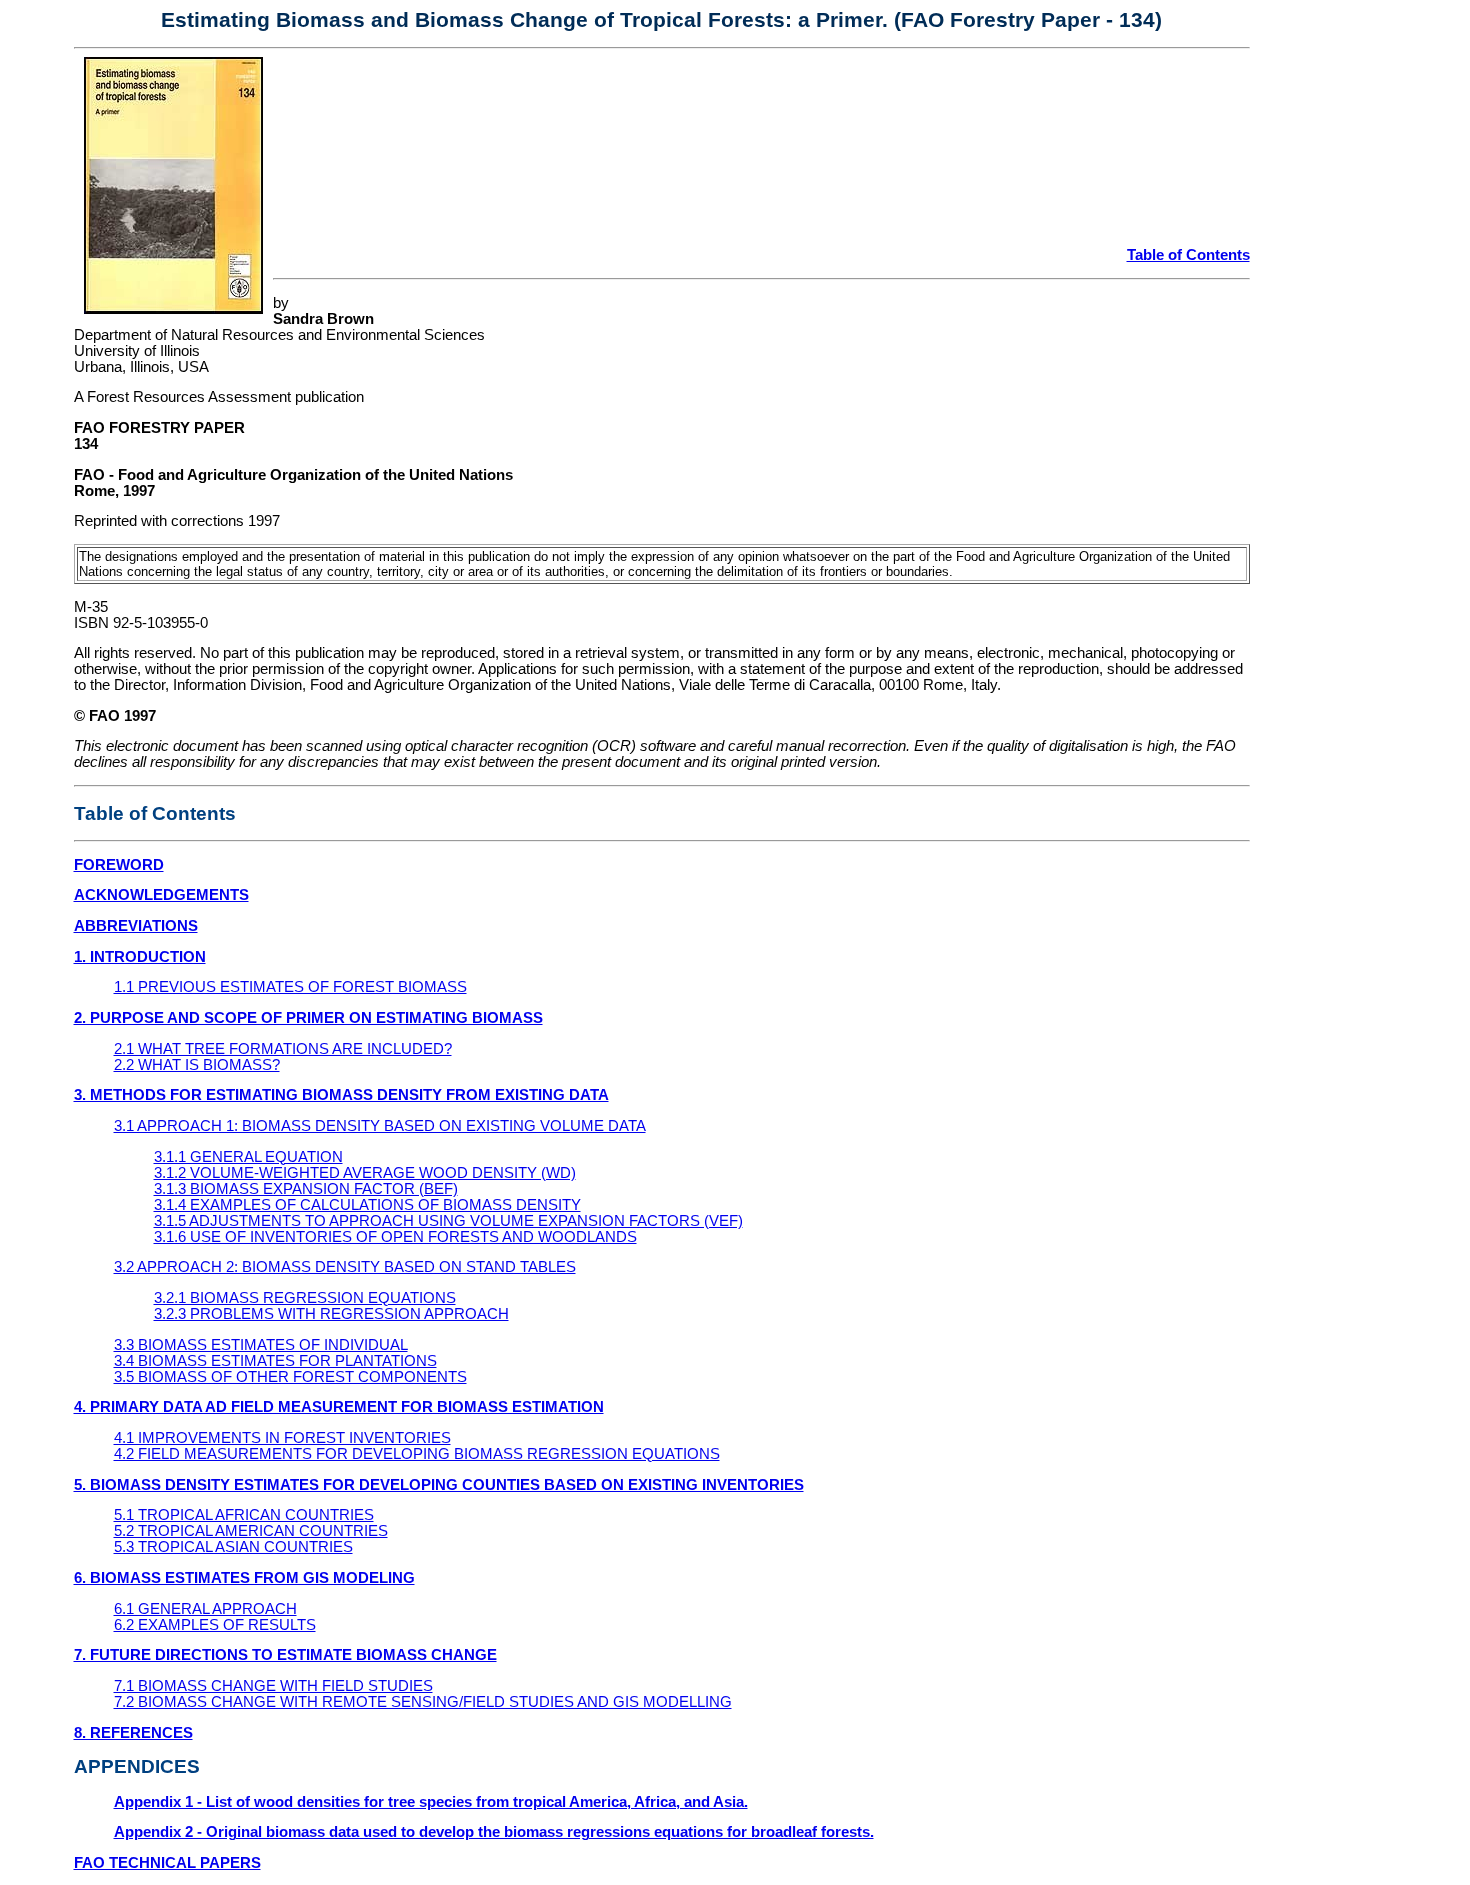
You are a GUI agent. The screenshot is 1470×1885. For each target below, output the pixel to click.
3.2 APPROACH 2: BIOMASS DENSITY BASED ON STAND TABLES (345, 1267)
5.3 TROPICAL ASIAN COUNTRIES (233, 1547)
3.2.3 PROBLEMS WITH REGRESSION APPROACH (331, 1314)
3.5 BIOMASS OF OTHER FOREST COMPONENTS (290, 1377)
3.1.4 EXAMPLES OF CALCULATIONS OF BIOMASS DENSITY (367, 1205)
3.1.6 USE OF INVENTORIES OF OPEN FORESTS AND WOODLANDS (395, 1237)
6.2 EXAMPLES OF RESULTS (215, 1625)
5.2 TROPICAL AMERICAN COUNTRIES (251, 1531)
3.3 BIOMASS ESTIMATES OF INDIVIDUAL (261, 1345)
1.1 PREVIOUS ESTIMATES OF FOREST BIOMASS (290, 987)
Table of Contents (1188, 255)
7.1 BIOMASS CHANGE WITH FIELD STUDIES (273, 1686)
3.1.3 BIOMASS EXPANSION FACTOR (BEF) (306, 1189)
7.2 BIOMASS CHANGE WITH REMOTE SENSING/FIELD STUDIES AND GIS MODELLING (423, 1702)
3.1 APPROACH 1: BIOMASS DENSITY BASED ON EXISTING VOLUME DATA (380, 1126)
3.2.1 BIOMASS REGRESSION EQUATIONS (305, 1298)
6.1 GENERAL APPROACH (205, 1609)
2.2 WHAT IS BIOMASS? (197, 1065)
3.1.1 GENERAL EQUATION (248, 1157)
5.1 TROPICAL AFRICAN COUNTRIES (244, 1515)
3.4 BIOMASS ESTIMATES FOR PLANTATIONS (275, 1361)
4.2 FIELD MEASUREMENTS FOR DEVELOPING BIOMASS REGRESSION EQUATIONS (417, 1454)
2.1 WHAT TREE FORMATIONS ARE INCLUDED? (283, 1049)
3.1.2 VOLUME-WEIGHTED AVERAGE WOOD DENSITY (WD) (365, 1173)
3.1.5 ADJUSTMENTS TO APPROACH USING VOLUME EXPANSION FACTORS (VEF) (448, 1221)
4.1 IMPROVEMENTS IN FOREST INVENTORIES (282, 1438)
